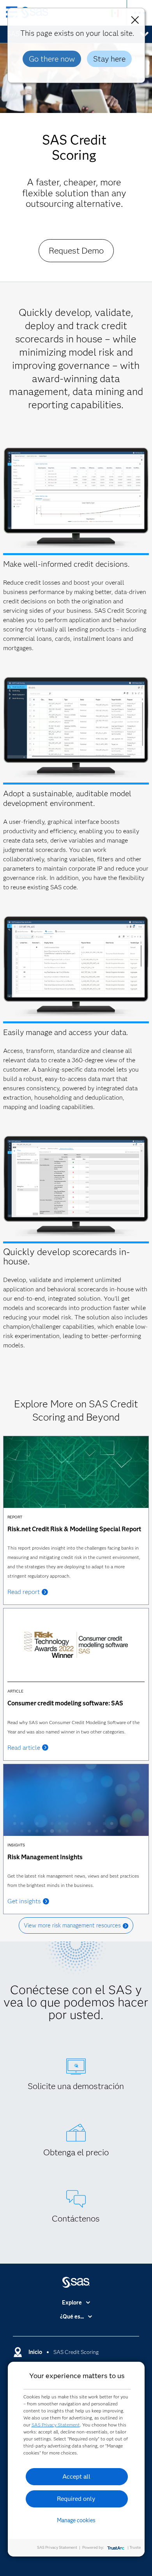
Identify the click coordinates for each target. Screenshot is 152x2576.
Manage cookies (76, 2520)
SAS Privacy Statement (56, 2425)
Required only (76, 2499)
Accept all (76, 2476)
